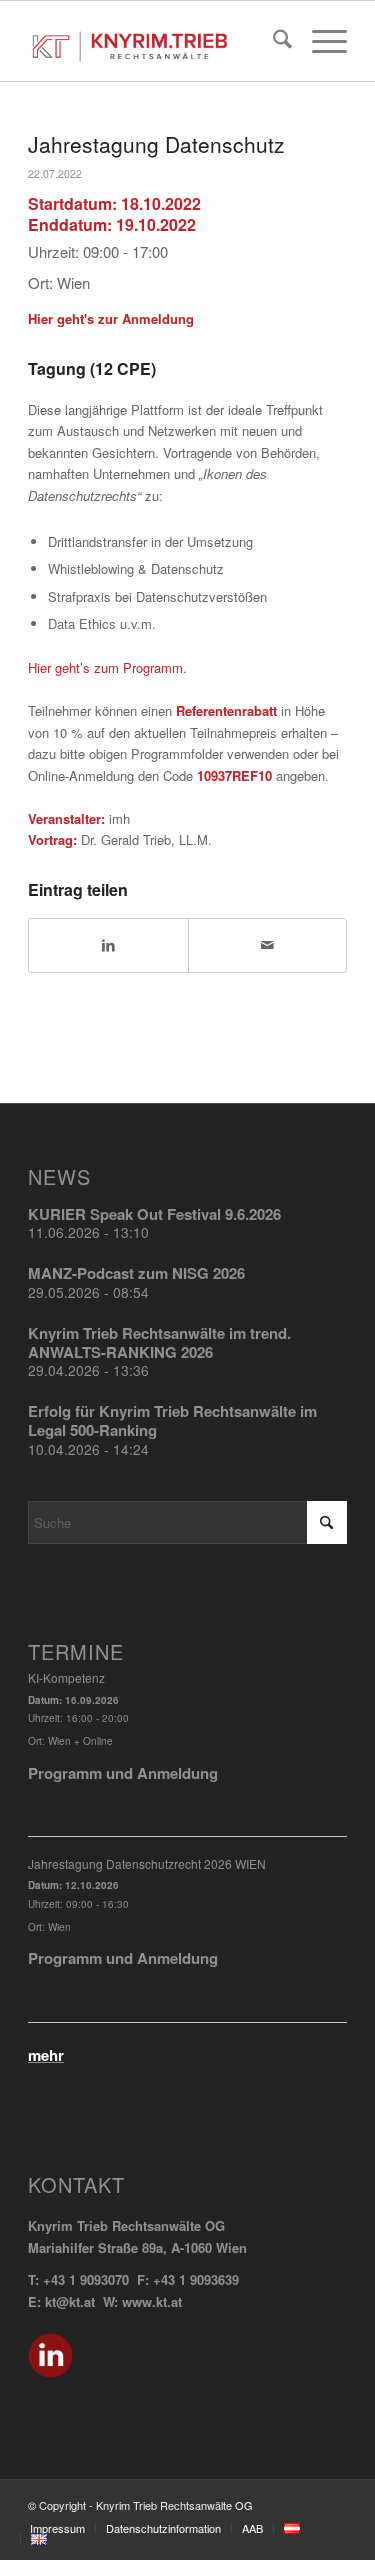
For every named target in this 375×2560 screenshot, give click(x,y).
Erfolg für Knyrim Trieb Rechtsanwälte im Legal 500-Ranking (172, 1420)
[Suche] (272, 41)
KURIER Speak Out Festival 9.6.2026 (154, 1214)
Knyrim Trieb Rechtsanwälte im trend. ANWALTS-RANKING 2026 (159, 1342)
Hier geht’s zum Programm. (107, 667)
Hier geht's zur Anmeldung (111, 318)
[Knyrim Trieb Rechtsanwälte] (155, 41)
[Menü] (319, 41)
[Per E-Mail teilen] (267, 945)
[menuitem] (272, 41)
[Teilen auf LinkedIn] (108, 945)
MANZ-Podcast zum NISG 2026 (136, 1273)
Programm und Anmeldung (123, 1773)
